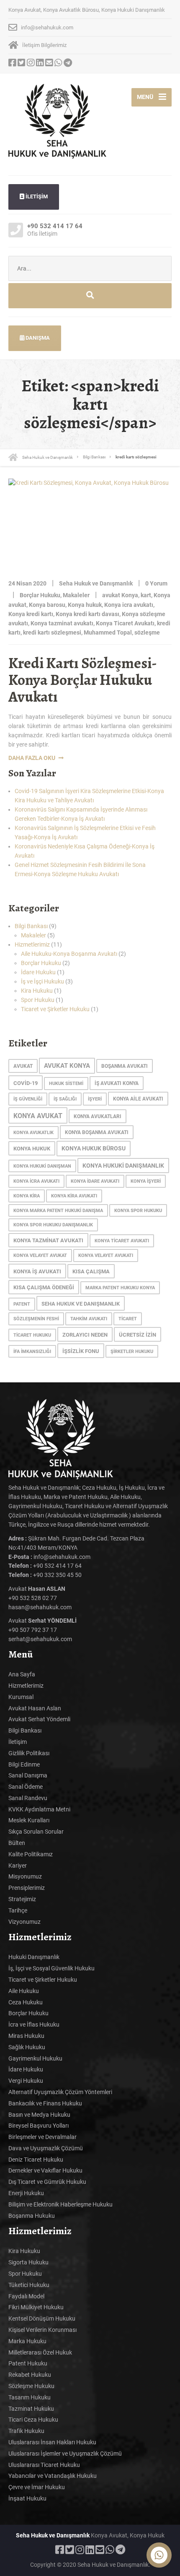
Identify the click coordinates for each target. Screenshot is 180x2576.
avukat (23, 1066)
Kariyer (18, 1866)
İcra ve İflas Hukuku (34, 2024)
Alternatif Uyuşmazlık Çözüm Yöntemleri (60, 2092)
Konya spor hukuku (138, 1211)
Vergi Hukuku (26, 2081)
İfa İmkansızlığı (32, 1352)
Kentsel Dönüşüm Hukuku (42, 2318)
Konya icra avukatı (129, 605)
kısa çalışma (91, 1271)
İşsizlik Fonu (81, 1351)
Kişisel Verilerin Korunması (42, 2330)
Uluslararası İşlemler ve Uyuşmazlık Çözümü (65, 2454)
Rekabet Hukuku (30, 2375)
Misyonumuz (25, 1876)
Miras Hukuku (26, 2036)
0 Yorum (156, 583)
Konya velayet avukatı (106, 1255)
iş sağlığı (65, 1099)
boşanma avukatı (125, 1066)
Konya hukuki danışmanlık (123, 1166)
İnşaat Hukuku (27, 2498)
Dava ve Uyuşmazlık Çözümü (46, 2148)
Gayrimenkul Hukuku (35, 2058)
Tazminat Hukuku (31, 2409)
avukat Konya (120, 595)
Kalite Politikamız (31, 1854)
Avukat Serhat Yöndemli (39, 1719)
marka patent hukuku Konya (120, 1288)
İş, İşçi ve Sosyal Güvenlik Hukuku (51, 1968)
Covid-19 (26, 1083)
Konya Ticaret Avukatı (125, 623)
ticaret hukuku (32, 1335)
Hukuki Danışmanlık (34, 1957)
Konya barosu (47, 605)
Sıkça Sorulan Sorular (36, 1832)
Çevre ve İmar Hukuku (37, 2487)
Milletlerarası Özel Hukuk (40, 2352)
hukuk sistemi (66, 1084)
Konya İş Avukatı (37, 1271)
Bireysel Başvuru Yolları (39, 2126)
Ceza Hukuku (26, 2002)
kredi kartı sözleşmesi (52, 632)
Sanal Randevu (28, 1798)
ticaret (128, 1319)
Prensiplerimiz (27, 1888)
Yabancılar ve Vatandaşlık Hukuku (53, 2476)
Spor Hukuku (38, 1000)
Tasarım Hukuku (30, 2397)
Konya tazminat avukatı (62, 623)
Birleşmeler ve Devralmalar (42, 2137)
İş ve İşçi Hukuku (42, 981)
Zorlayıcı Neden (85, 1335)
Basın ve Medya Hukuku (39, 2115)
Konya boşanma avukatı (97, 1132)
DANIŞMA (37, 338)
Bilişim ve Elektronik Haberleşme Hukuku (60, 2204)
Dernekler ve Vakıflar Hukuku (45, 2170)
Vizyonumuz (24, 1922)
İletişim (18, 1742)
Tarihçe (18, 1910)
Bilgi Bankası (31, 926)
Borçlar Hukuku (40, 595)
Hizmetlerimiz (32, 945)
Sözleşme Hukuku (31, 2386)
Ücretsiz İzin (138, 1335)
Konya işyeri (146, 1181)
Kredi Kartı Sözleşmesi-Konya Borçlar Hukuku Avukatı (83, 679)
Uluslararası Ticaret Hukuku (44, 2465)
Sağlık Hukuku (27, 2047)
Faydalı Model (26, 2296)
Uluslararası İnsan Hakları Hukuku (52, 2442)
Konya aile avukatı (138, 1099)
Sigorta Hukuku (28, 2262)
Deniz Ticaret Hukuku (36, 2160)
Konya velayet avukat (40, 1255)
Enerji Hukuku (26, 2193)
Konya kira (27, 1196)
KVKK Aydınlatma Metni (39, 1809)
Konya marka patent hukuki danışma (58, 1211)
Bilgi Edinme (24, 1764)
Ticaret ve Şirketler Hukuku (55, 1009)
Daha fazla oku (32, 758)
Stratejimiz (22, 1899)
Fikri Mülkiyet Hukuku (36, 2307)
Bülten (17, 1843)
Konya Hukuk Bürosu (94, 1149)
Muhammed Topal (108, 632)
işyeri (95, 1099)
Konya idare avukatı (95, 1181)
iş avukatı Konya (117, 1083)
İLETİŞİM (36, 196)
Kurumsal (21, 1697)
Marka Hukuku (27, 2341)
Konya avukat (38, 1116)
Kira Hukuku (37, 991)
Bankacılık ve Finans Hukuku (45, 2103)
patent (22, 1304)
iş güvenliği (28, 1099)
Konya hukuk (85, 605)
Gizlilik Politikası (29, 1753)
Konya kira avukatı (74, 1196)
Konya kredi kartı (31, 614)
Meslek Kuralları (29, 1820)
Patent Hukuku (28, 2363)
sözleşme (147, 632)
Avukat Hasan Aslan (35, 1708)
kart (146, 595)
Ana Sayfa (22, 1674)
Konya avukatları (98, 1116)
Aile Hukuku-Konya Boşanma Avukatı (69, 954)
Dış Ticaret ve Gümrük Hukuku (47, 2182)
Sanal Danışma (28, 1775)
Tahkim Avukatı (89, 1319)
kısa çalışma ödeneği (44, 1287)
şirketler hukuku (132, 1352)
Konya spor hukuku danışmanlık (53, 1225)
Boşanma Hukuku (32, 2216)
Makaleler (76, 595)
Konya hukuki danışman (42, 1166)
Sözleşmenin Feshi (36, 1319)
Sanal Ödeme (26, 1787)
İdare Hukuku (38, 972)
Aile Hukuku (24, 1991)
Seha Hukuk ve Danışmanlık (81, 1304)
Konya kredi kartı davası (87, 614)
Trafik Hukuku (26, 2431)
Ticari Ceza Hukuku (33, 2420)
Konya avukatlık (33, 1133)
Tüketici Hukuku (29, 2285)
